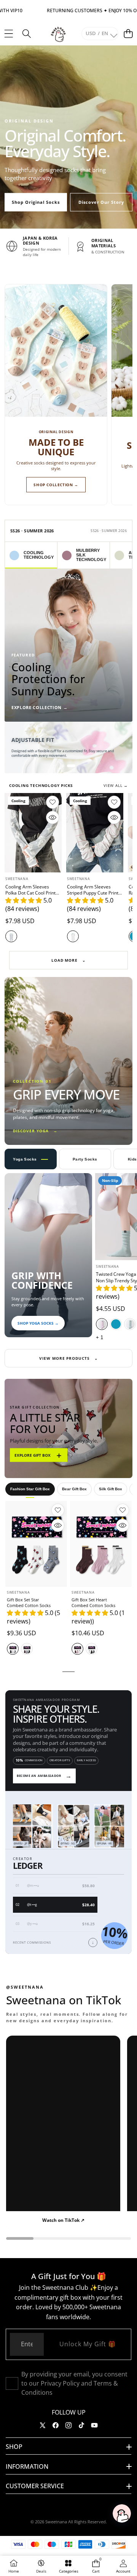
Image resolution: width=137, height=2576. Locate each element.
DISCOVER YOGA (35, 1131)
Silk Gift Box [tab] (111, 1489)
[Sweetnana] (58, 34)
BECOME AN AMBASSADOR (44, 1776)
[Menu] (9, 33)
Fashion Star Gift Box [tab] (30, 1489)
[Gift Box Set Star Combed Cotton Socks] (36, 1544)
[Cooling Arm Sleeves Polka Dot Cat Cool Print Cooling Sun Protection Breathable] (33, 833)
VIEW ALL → (116, 785)
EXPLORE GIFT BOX (39, 1455)
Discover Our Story (101, 202)
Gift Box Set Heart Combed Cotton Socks (93, 1602)
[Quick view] (53, 817)
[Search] (26, 33)
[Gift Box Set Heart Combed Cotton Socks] (101, 1544)
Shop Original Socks (36, 202)
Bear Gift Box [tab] (74, 1489)
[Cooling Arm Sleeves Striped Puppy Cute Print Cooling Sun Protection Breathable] (95, 833)
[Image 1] (63, 766)
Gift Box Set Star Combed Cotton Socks (29, 1602)
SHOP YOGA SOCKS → (38, 1323)
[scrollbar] (68, 2238)
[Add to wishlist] (53, 802)
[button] (128, 33)
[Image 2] (71, 766)
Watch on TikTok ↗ (63, 2220)
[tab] (31, 555)
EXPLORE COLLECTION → (39, 707)
